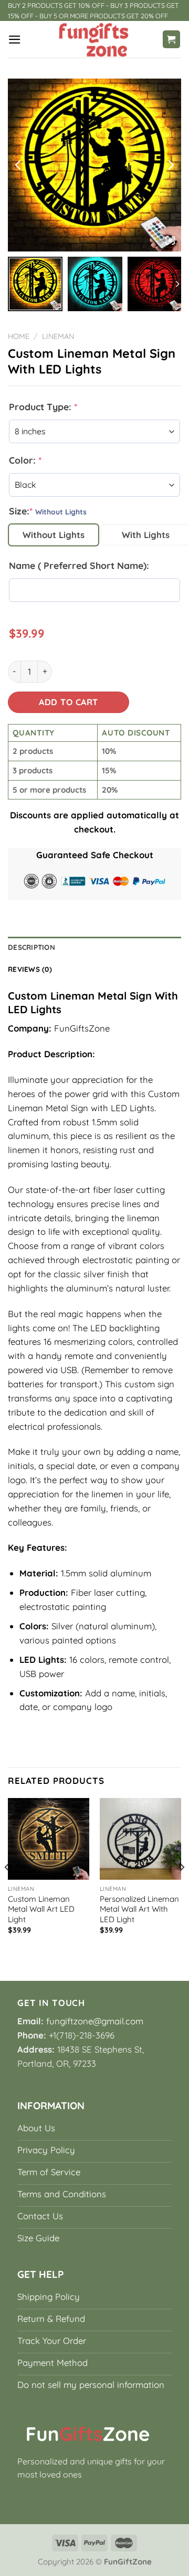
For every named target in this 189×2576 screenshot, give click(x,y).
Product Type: (43, 407)
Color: (25, 460)
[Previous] (7, 1888)
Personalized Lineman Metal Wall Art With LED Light (139, 1909)
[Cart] (172, 39)
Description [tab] (31, 947)
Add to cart (68, 702)
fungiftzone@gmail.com (95, 2021)
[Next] (182, 1888)
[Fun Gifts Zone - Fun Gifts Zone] (94, 39)
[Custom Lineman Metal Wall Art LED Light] (49, 1839)
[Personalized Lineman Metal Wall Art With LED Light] (140, 1839)
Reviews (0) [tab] (30, 969)
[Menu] (15, 40)
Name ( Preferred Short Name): (79, 565)
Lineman (58, 336)
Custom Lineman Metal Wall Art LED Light (41, 1909)
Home (19, 336)
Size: (48, 511)
